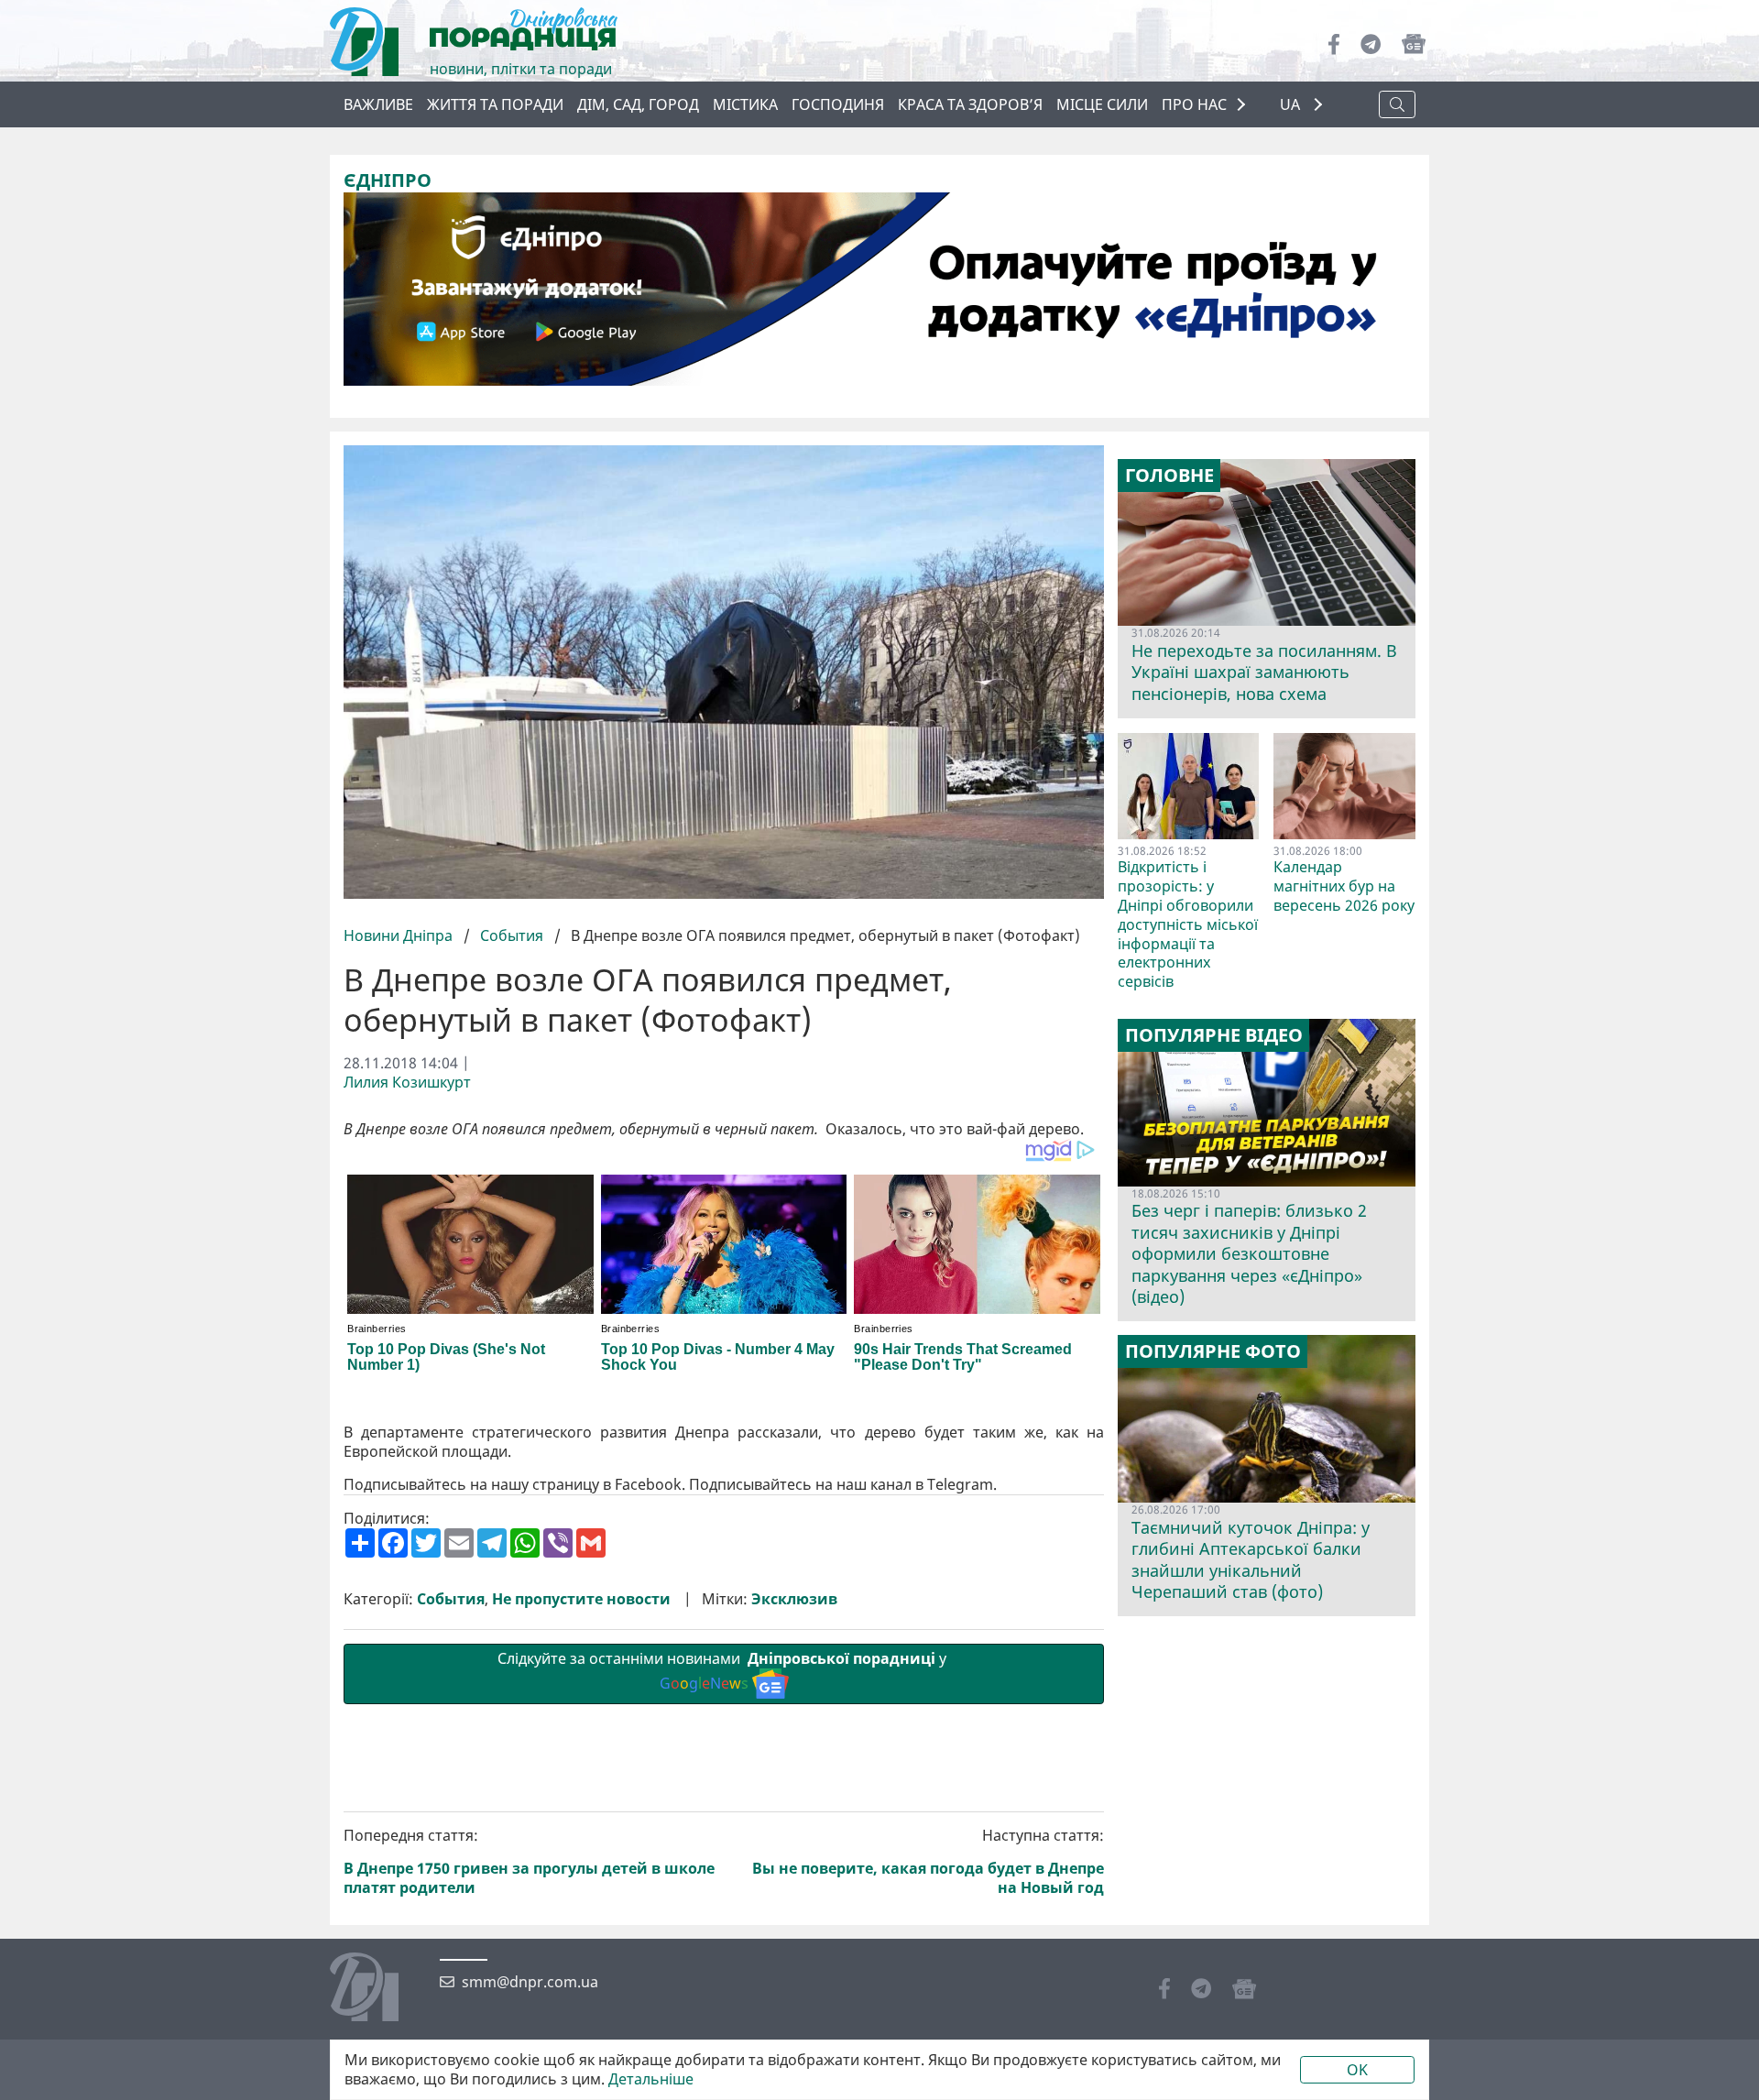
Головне (1169, 476)
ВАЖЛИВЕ (378, 104)
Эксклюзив (794, 1599)
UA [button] (1292, 105)
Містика (745, 104)
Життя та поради (495, 104)
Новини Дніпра (400, 935)
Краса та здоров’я (970, 104)
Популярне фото (1213, 1351)
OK (1357, 2070)
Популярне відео (1214, 1035)
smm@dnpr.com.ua (530, 1982)
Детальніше (651, 2079)
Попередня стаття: (529, 1861)
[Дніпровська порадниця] (378, 1989)
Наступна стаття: (928, 1861)
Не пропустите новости (581, 1599)
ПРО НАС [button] (1194, 104)
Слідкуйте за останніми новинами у (724, 1671)
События (512, 935)
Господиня (838, 104)
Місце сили (1102, 104)
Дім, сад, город (638, 104)
